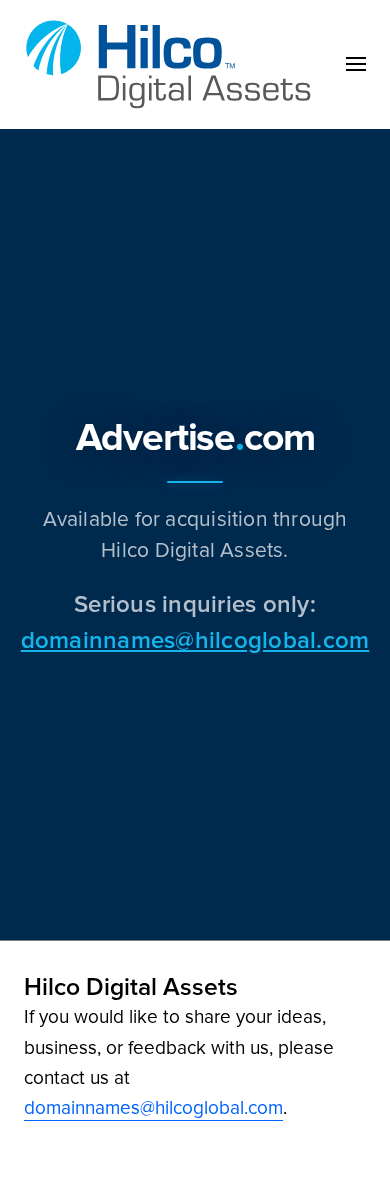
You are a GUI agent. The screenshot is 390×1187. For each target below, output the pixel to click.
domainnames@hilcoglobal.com (195, 639)
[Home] (174, 64)
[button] (356, 64)
